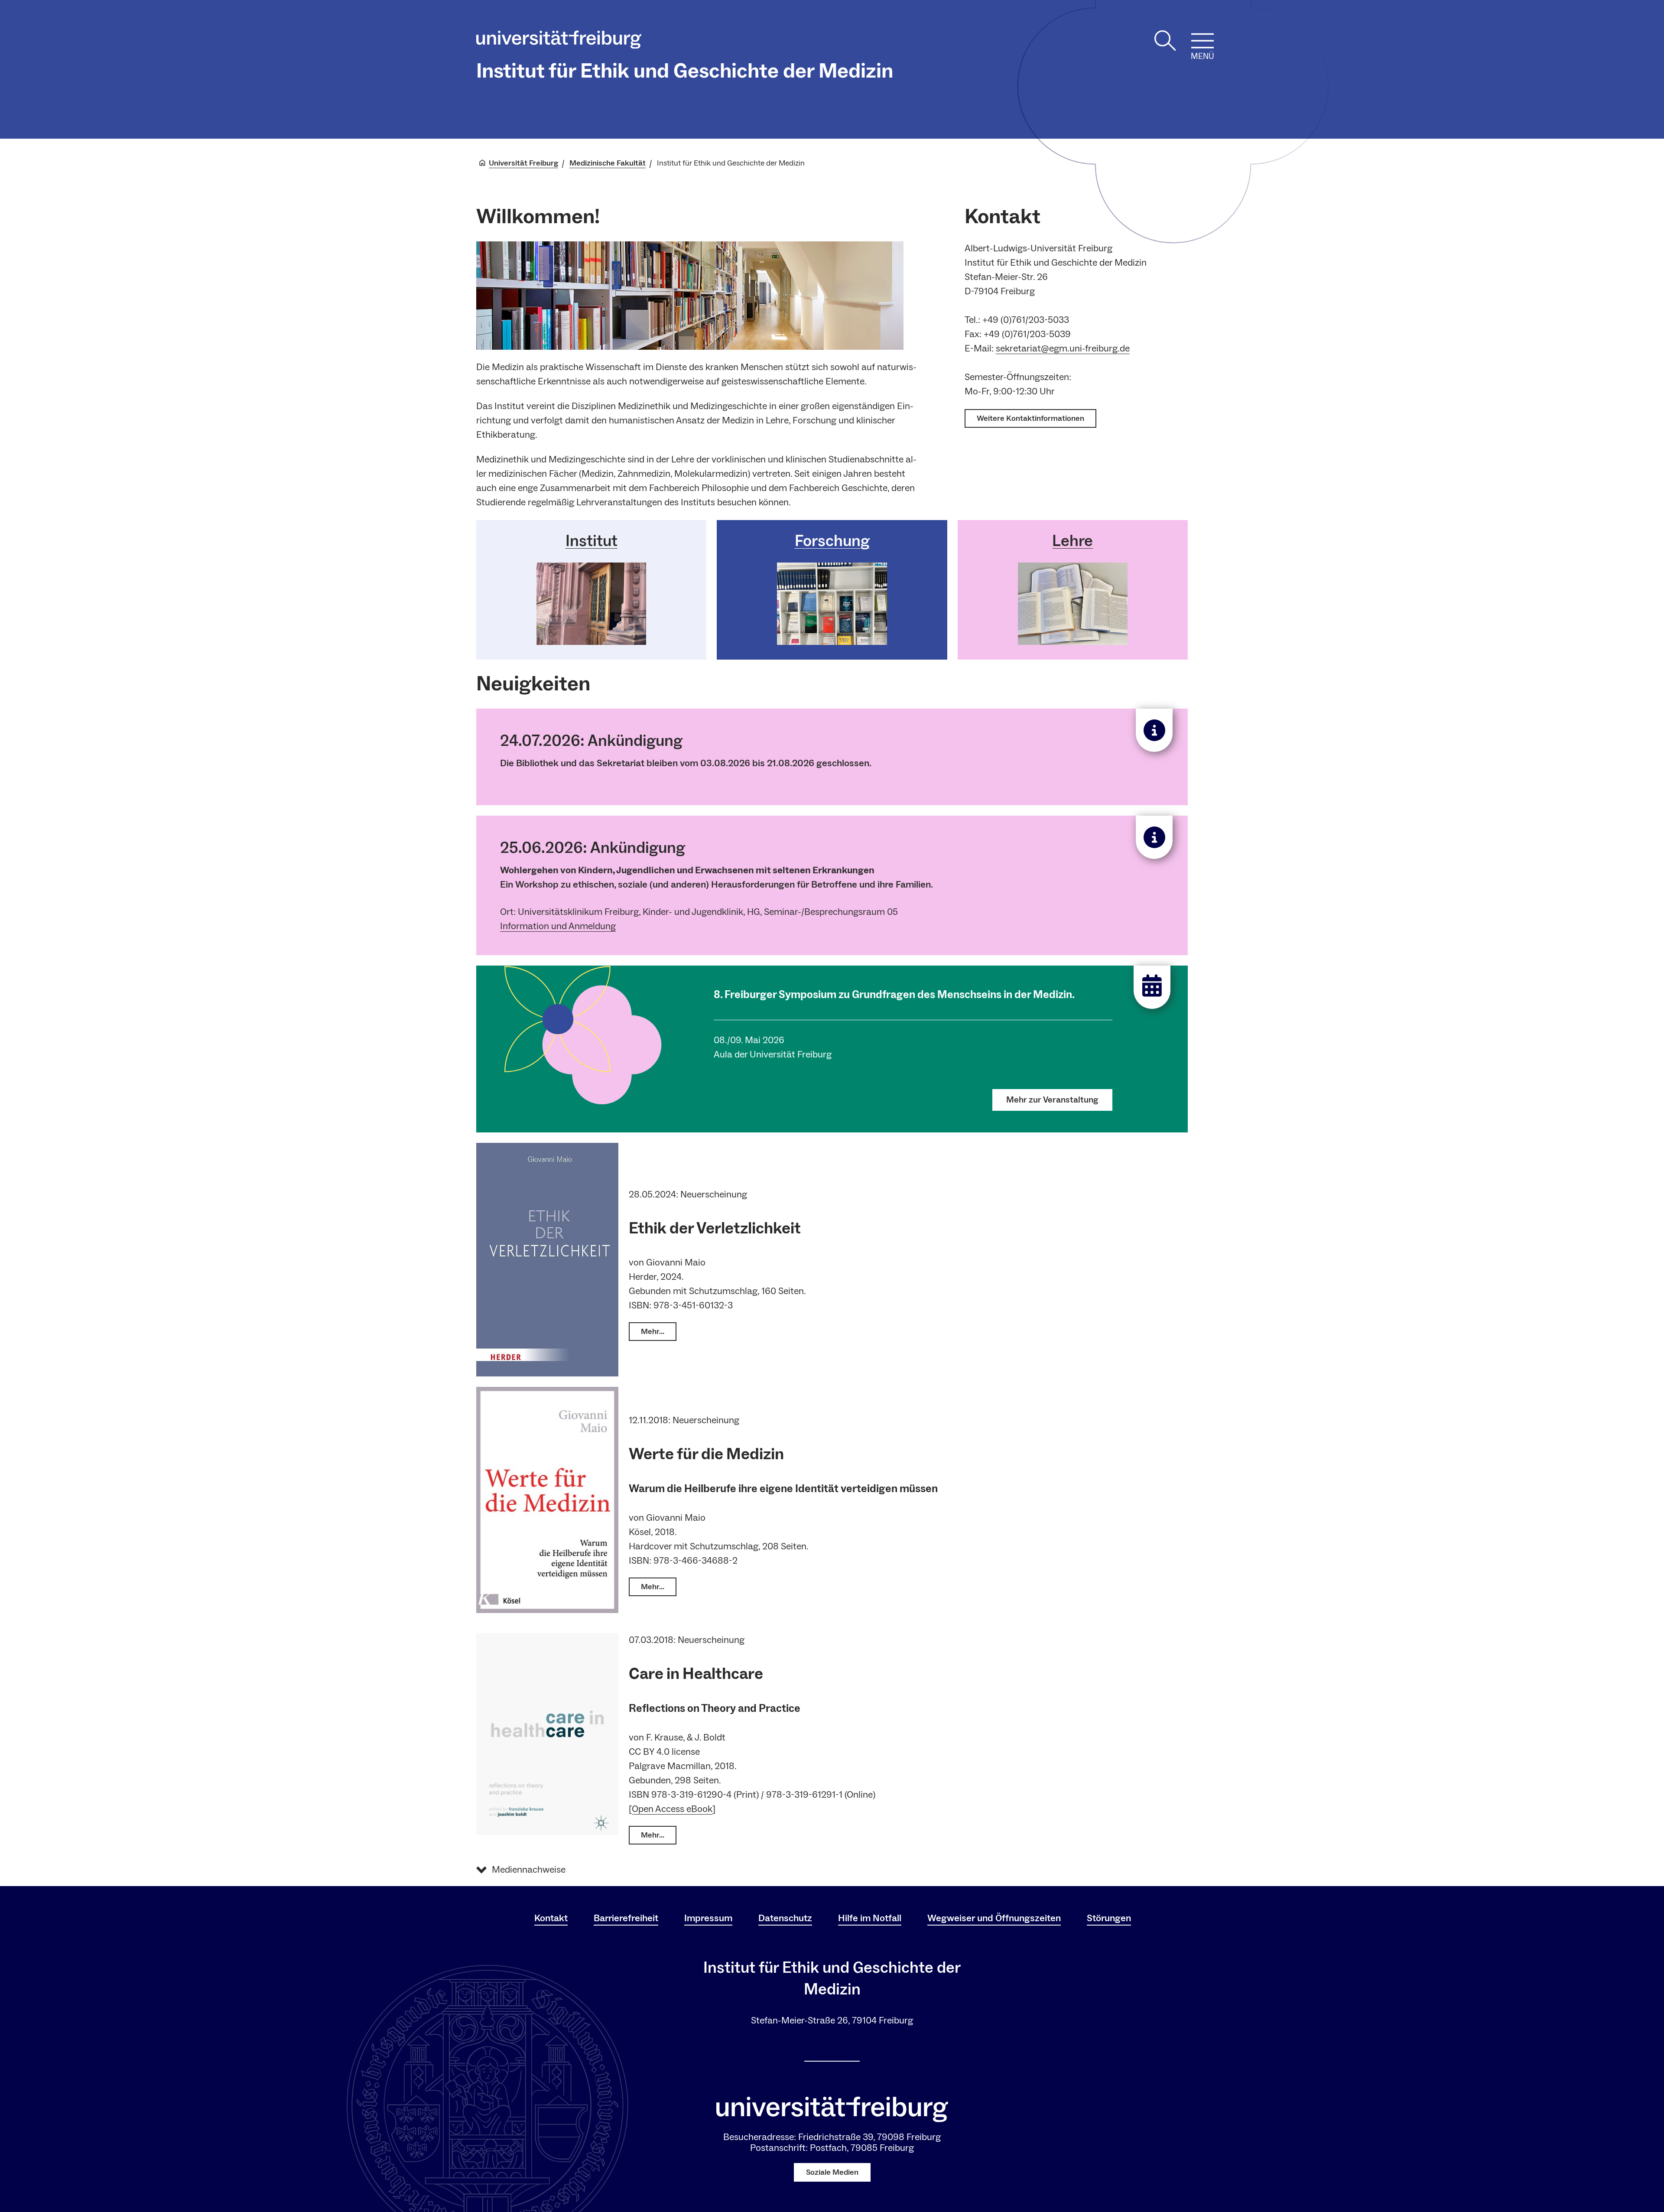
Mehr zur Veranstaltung (1052, 1100)
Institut (591, 541)
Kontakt (551, 1918)
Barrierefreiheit (626, 1918)
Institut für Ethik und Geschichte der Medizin (685, 71)
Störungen (1109, 1918)
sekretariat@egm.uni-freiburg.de (1063, 348)
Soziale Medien (832, 2172)
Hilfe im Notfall (870, 1918)
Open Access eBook (672, 1809)
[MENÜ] (1202, 41)
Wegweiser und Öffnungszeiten (994, 1918)
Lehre (1072, 541)
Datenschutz (785, 1918)
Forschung (832, 541)
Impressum (708, 1918)
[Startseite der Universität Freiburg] (559, 42)
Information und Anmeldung (558, 926)
